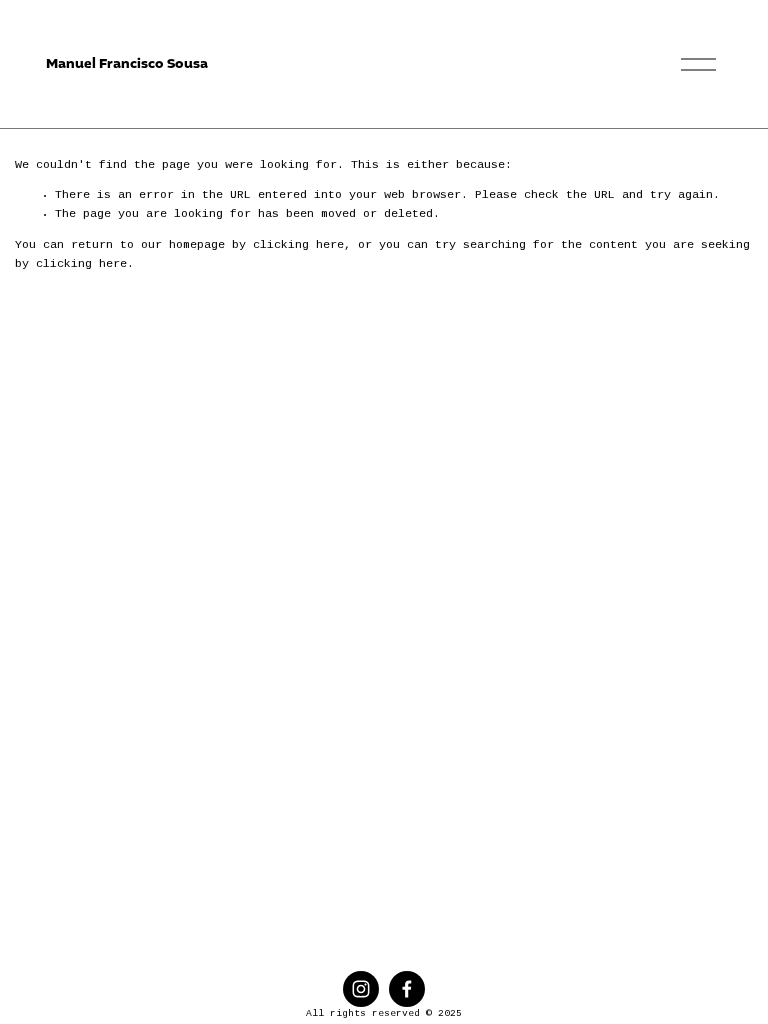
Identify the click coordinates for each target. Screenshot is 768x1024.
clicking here (298, 245)
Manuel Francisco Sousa (127, 63)
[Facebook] (407, 989)
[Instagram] (361, 989)
